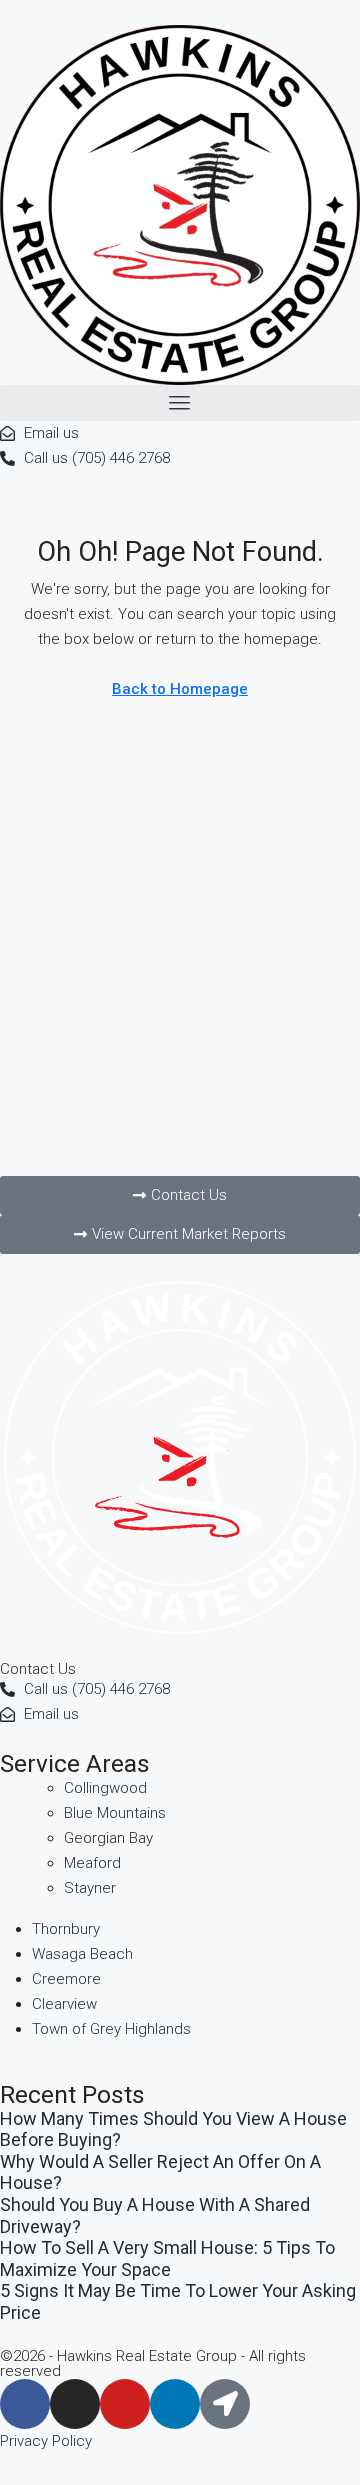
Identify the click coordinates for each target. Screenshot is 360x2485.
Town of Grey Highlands (111, 2029)
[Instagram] (75, 2404)
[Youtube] (125, 2404)
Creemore (66, 1979)
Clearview (64, 2004)
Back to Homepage (180, 689)
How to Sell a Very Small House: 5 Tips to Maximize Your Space (167, 2258)
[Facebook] (25, 2404)
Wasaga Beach (82, 1954)
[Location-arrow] (225, 2404)
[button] (180, 403)
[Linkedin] (175, 2404)
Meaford (92, 1863)
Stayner (90, 1888)
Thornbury (66, 1929)
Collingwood (105, 1788)
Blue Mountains (115, 1813)
